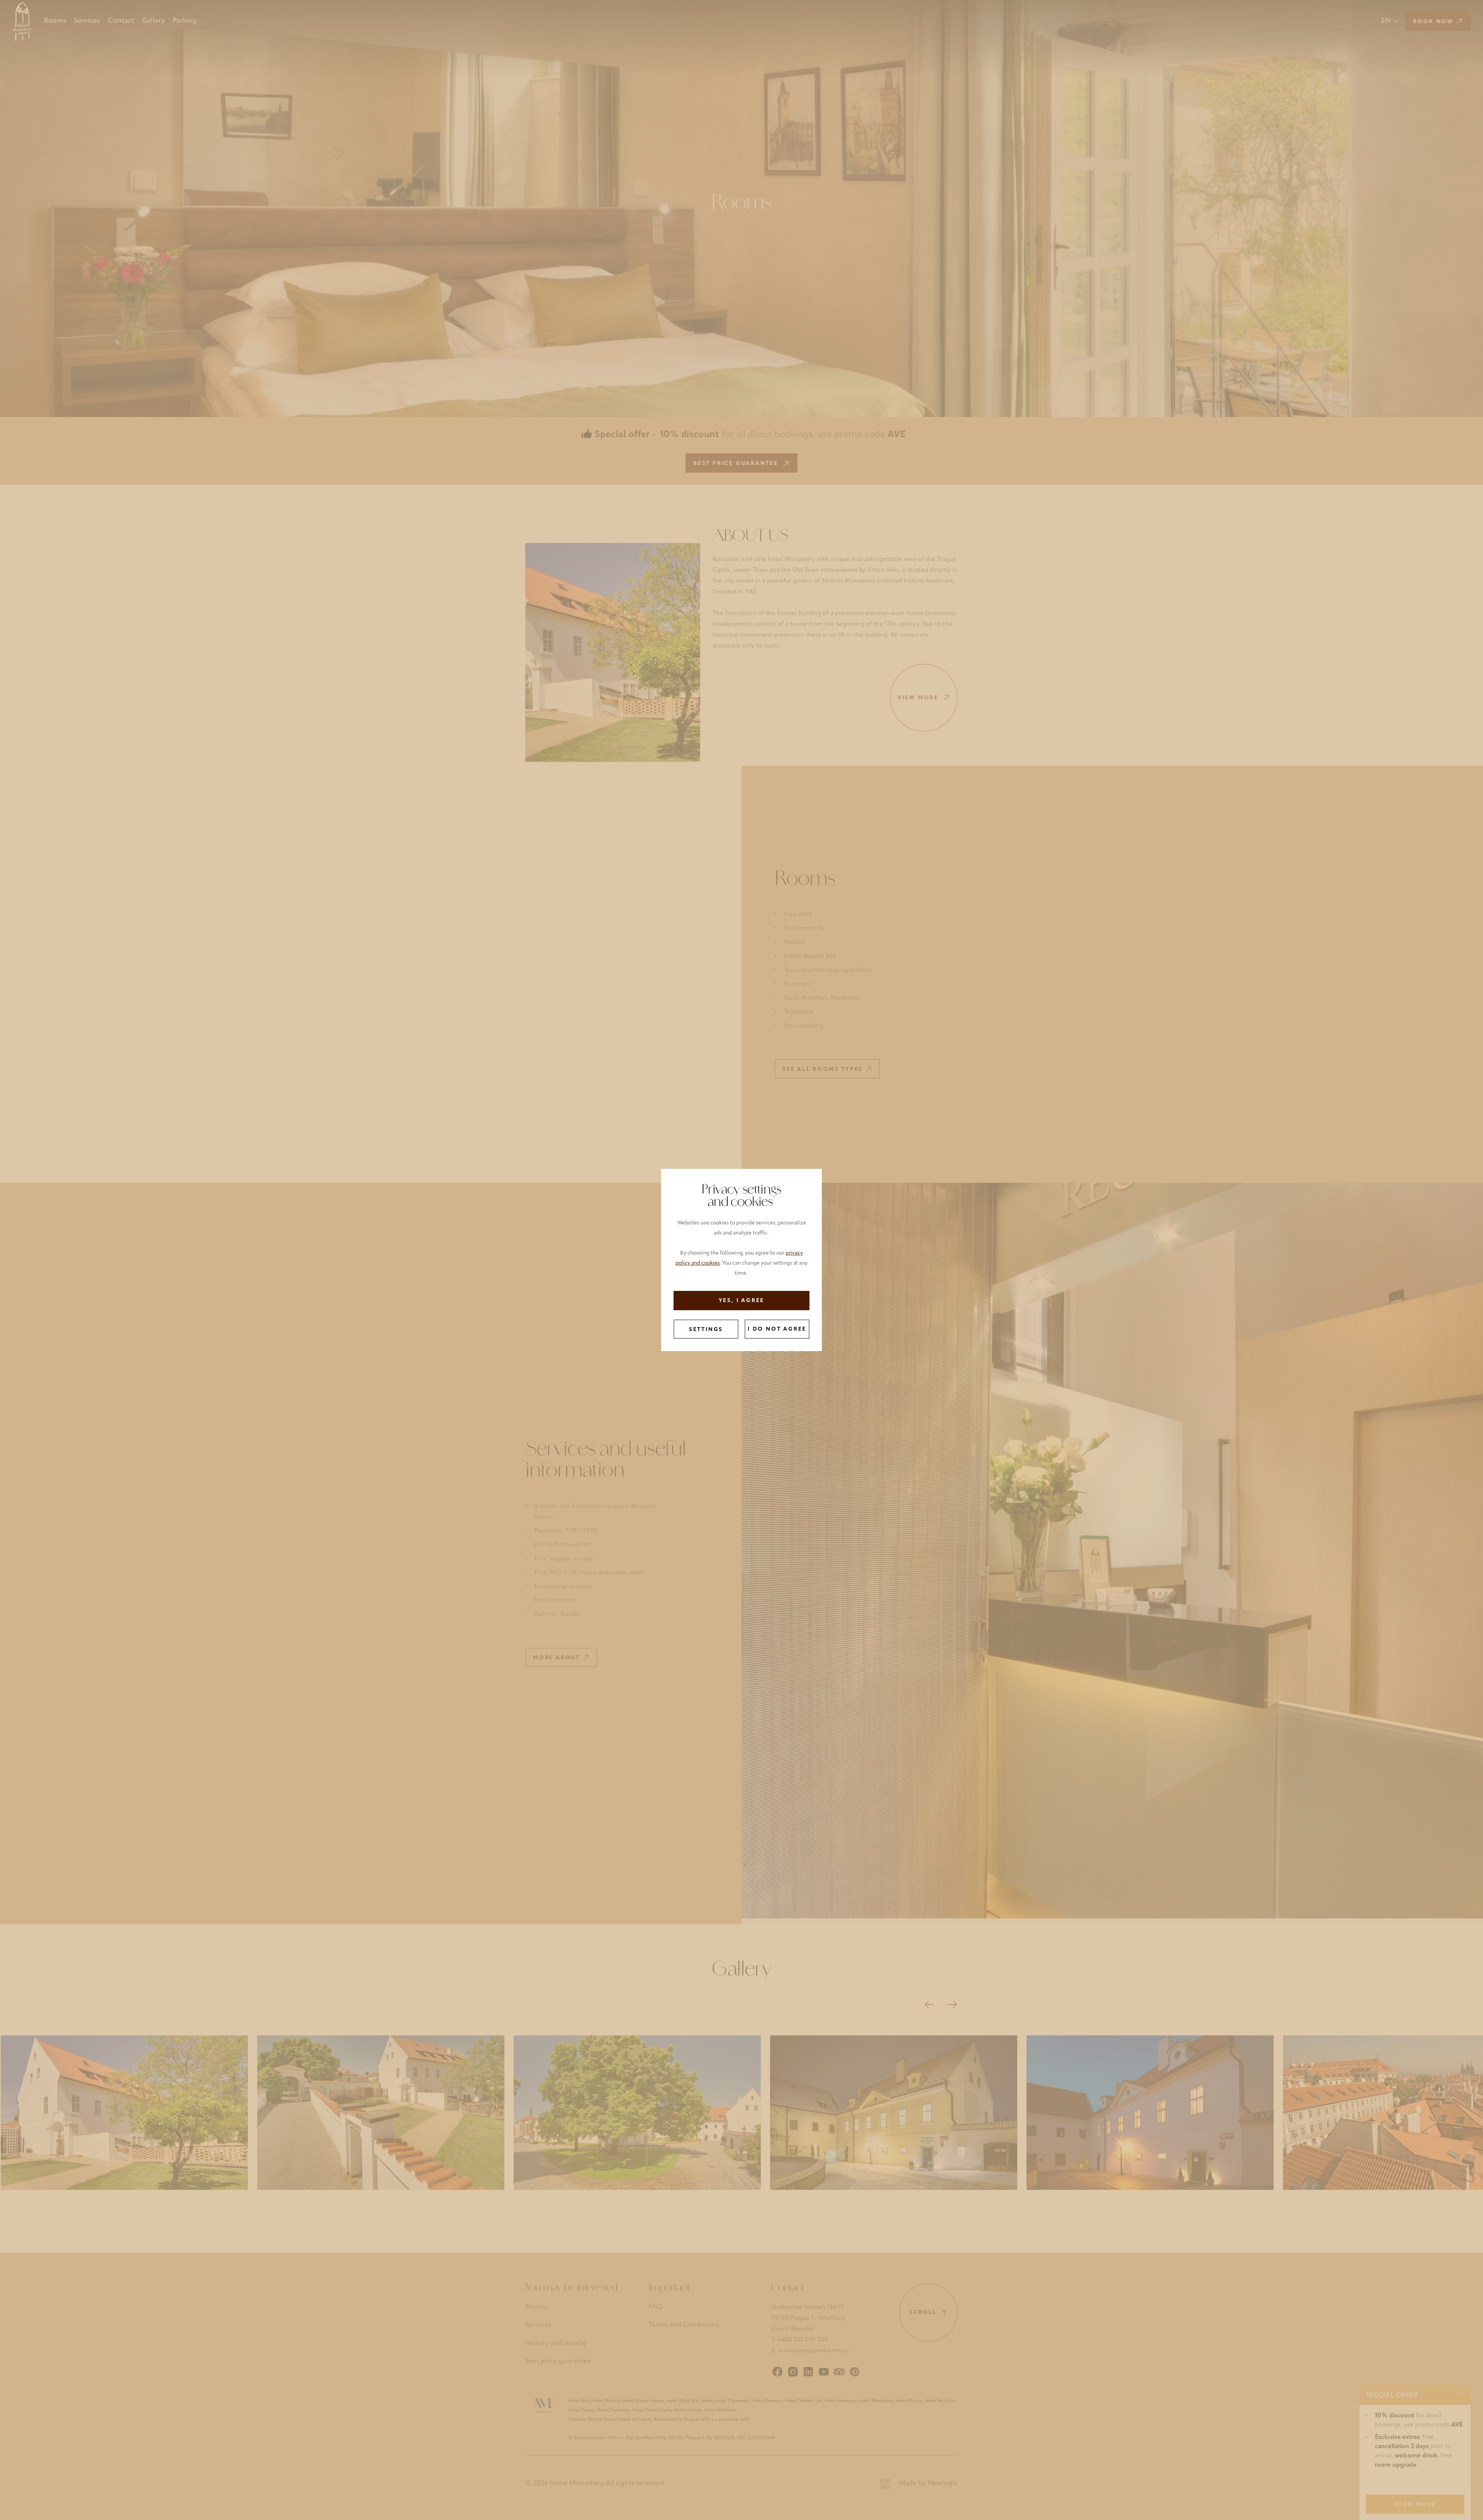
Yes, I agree (742, 1301)
